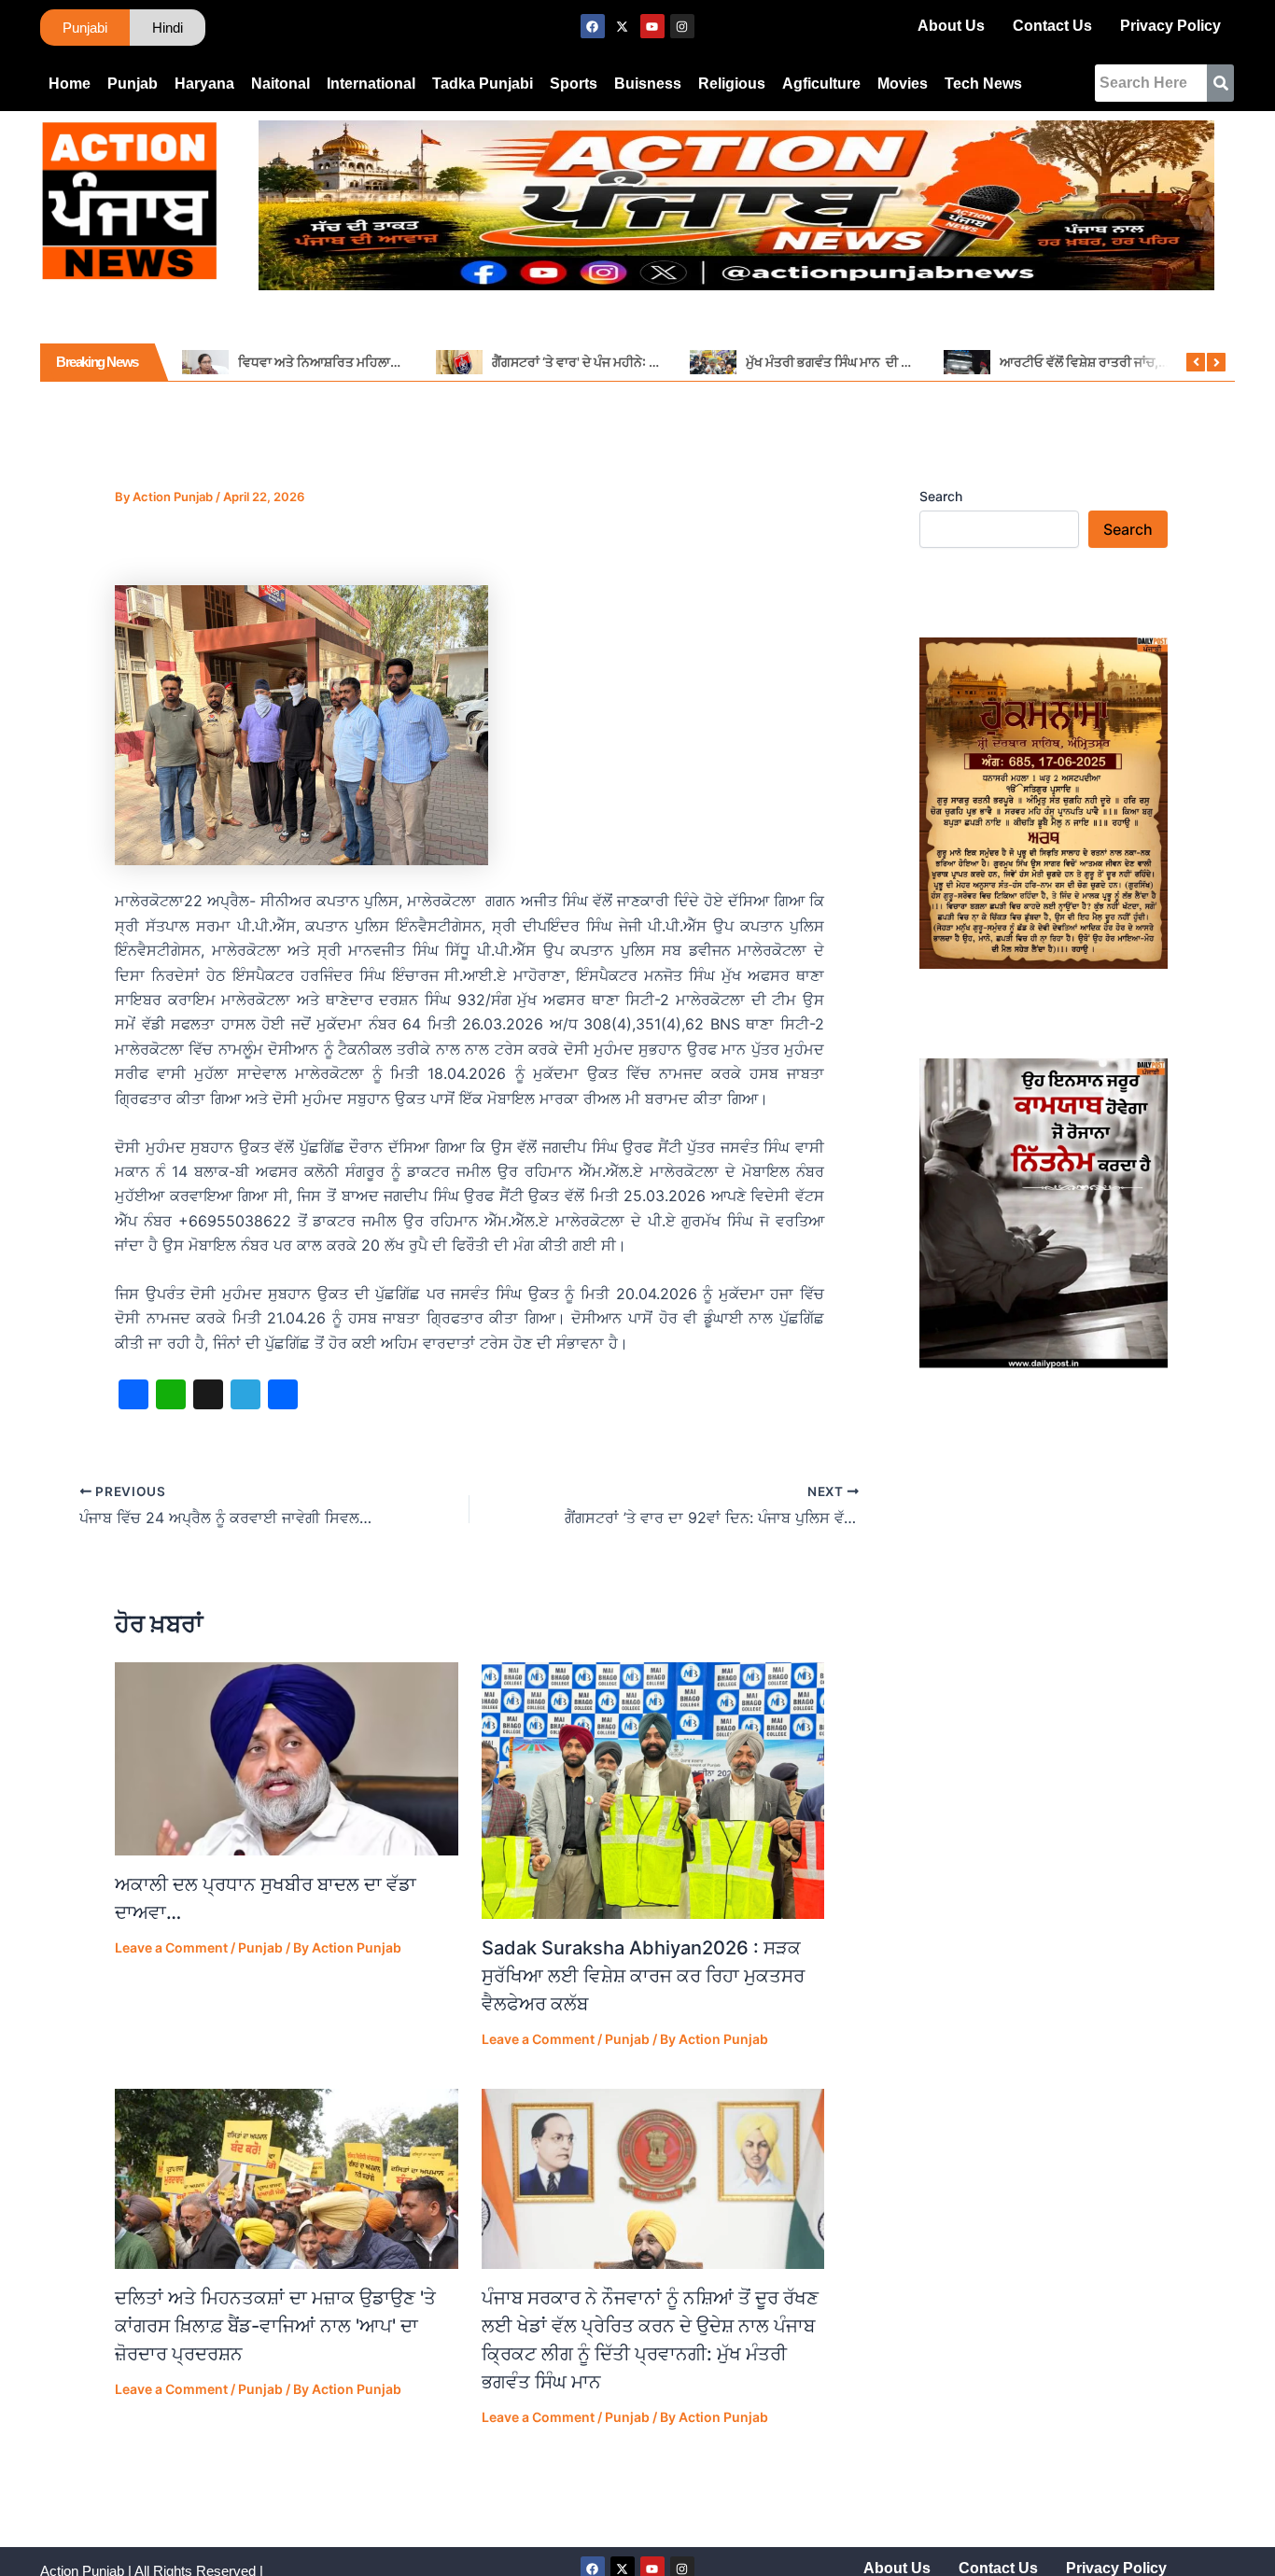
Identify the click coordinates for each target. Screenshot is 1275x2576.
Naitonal (280, 84)
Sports (574, 84)
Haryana (204, 84)
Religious (732, 84)
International (371, 84)
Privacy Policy (1170, 26)
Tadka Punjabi (483, 84)
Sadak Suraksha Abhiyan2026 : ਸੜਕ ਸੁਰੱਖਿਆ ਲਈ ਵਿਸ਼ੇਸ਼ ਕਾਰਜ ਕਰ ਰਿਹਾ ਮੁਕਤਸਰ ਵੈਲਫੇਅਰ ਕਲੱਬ (643, 1976)
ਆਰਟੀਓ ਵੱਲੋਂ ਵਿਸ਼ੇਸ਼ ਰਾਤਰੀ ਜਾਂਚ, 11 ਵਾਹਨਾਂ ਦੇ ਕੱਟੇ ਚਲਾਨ (1136, 362)
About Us (951, 26)
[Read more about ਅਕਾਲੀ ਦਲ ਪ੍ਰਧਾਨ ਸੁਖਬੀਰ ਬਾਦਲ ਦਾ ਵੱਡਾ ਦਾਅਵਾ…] (287, 1759)
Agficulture (821, 84)
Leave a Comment (171, 1947)
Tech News (983, 84)
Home (70, 84)
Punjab (133, 84)
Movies (903, 84)
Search (941, 496)
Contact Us (1052, 26)
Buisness (648, 84)
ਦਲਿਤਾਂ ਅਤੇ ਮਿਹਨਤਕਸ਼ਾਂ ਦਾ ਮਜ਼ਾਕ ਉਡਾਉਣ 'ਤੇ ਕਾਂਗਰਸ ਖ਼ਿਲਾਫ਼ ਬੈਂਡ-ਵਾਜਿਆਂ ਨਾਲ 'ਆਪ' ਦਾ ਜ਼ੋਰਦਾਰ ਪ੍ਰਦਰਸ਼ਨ (275, 2326)
